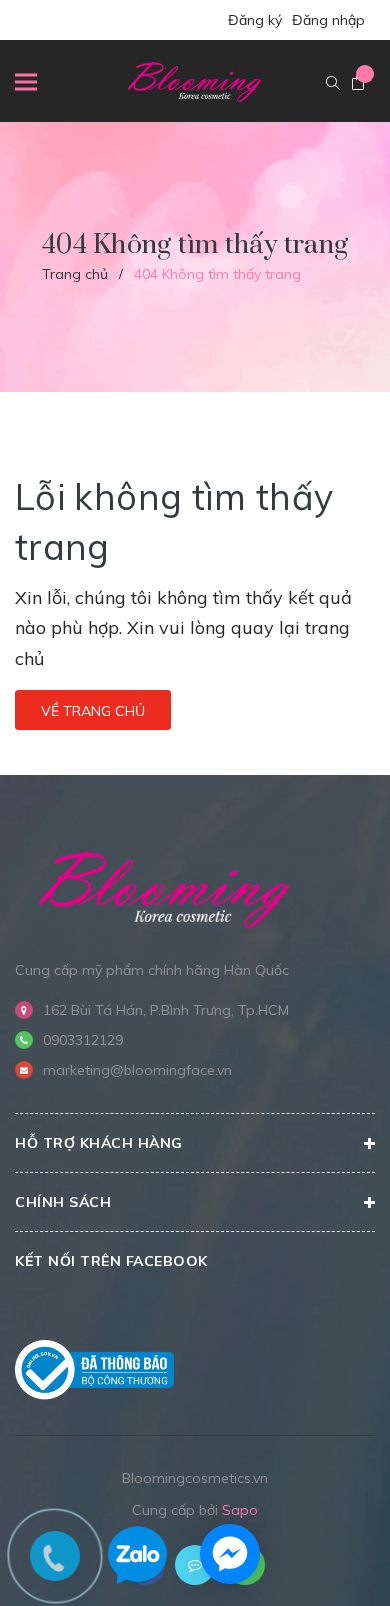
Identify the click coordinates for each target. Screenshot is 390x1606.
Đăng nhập (328, 20)
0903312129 (83, 1040)
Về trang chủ (93, 711)
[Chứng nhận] (94, 1370)
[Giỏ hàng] (358, 84)
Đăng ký (255, 20)
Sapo (240, 1510)
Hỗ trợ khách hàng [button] (99, 1143)
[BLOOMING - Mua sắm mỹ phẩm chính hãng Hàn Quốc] (165, 886)
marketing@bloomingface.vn (137, 1070)
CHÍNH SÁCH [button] (63, 1202)
